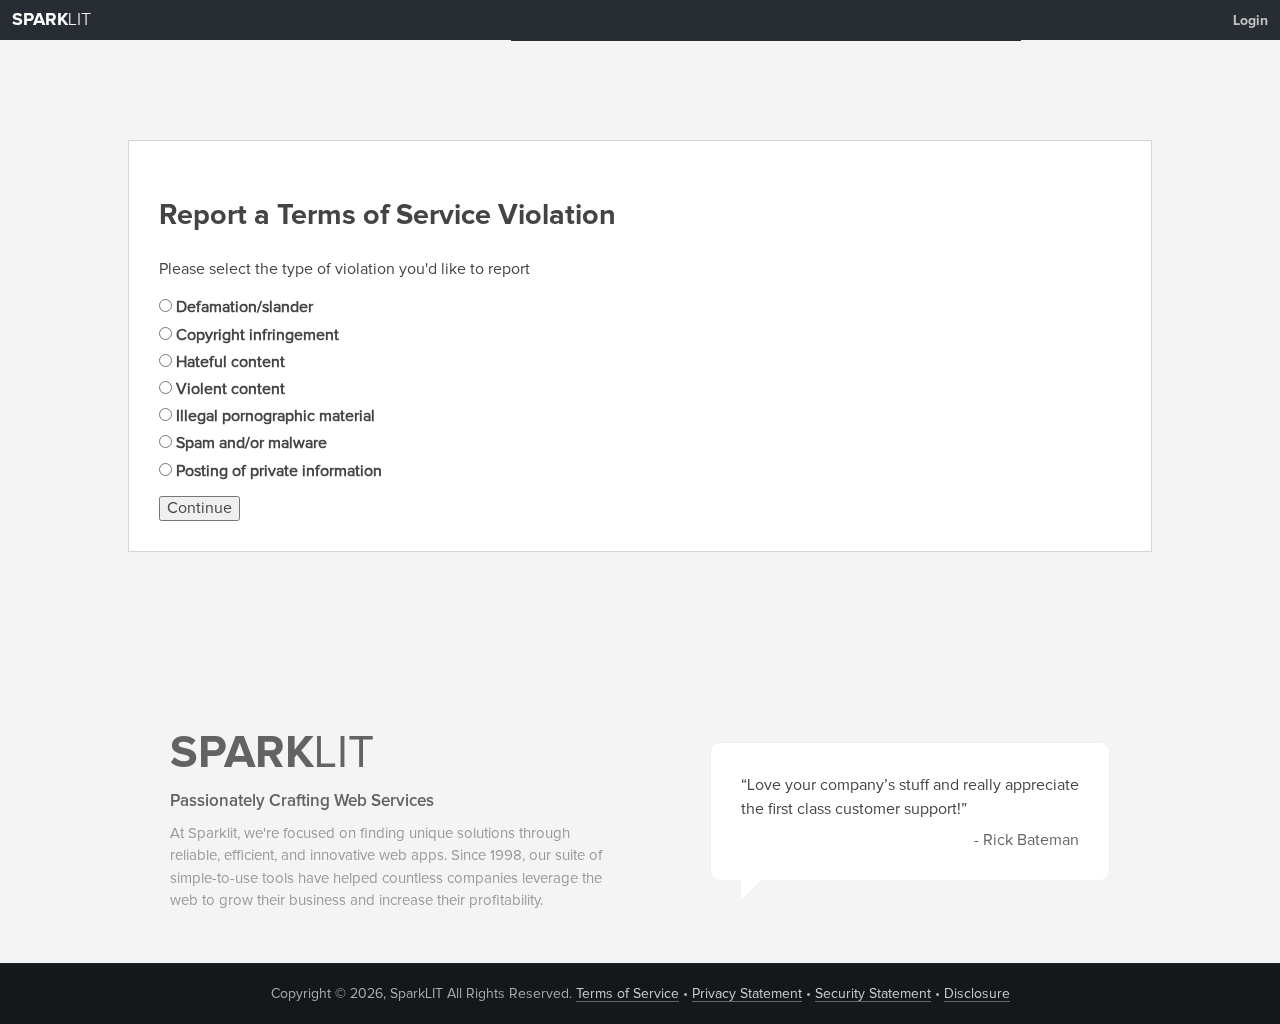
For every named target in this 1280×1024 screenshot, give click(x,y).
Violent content (228, 389)
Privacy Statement (747, 994)
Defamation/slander (242, 307)
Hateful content (228, 362)
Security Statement (873, 994)
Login (1250, 21)
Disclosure (977, 994)
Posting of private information (277, 471)
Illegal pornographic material (273, 416)
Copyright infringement (255, 335)
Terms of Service (627, 994)
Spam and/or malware (249, 443)
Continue (199, 508)
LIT (51, 20)
